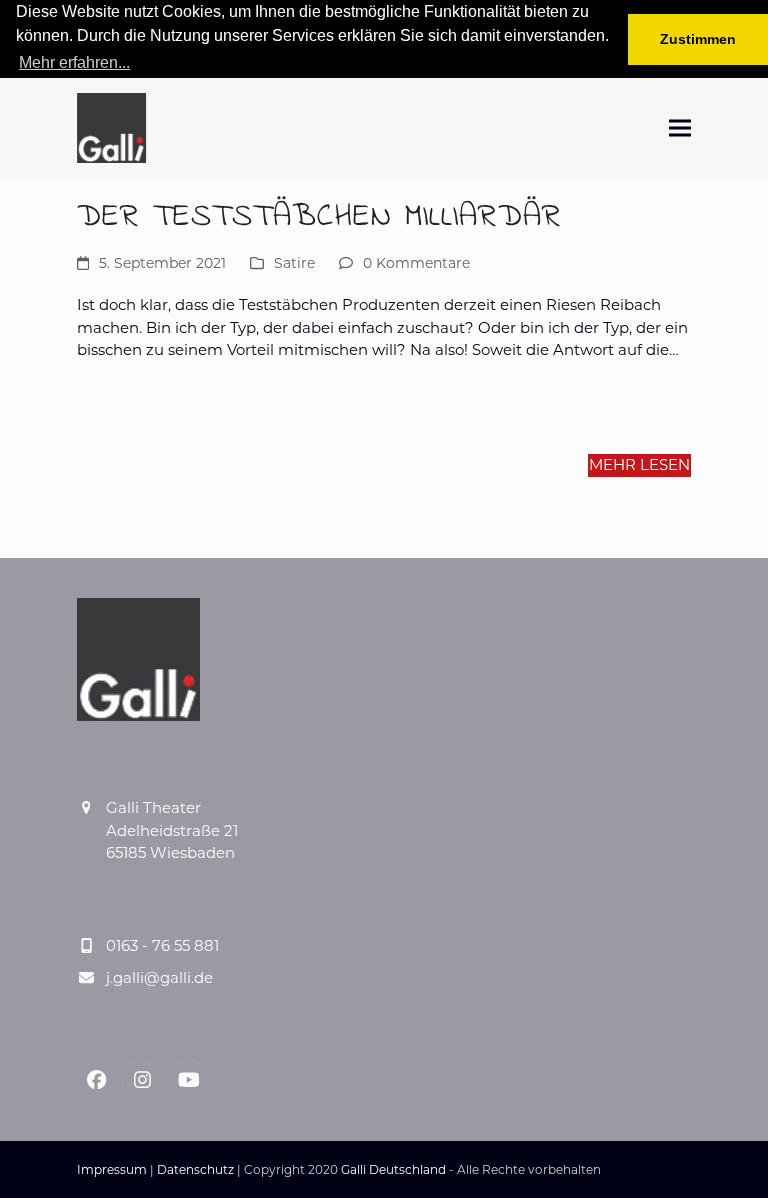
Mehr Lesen (639, 464)
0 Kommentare (416, 263)
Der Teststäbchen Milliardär (319, 217)
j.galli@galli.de (159, 977)
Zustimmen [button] (698, 39)
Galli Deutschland (393, 1169)
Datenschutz (195, 1169)
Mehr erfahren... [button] (74, 62)
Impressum (112, 1169)
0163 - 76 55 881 (162, 945)
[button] (680, 127)
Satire (294, 263)
